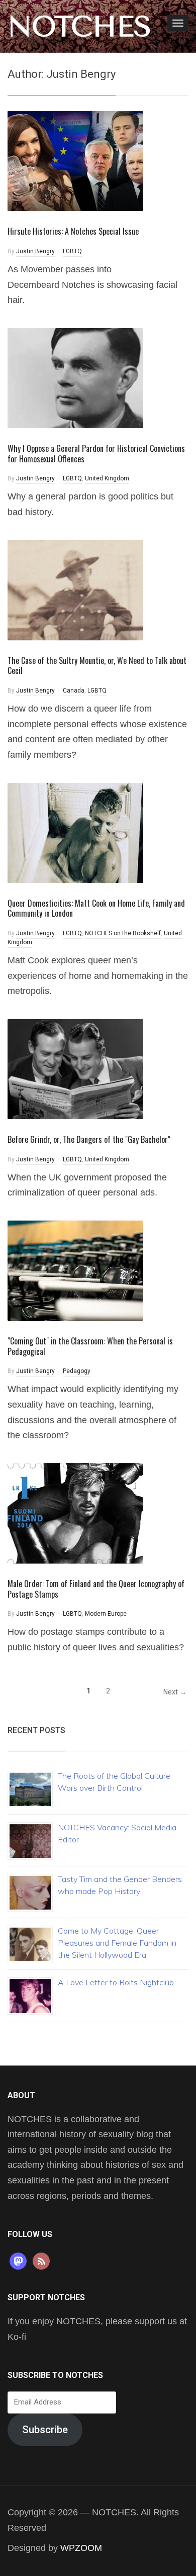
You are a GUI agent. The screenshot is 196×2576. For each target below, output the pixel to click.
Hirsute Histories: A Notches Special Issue (73, 231)
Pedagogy (77, 1371)
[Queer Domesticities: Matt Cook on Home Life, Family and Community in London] (75, 832)
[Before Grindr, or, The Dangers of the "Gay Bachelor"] (75, 1068)
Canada (74, 691)
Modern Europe (106, 1614)
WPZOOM (81, 2548)
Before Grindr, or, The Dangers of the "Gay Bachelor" (89, 1139)
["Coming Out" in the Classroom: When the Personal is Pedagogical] (75, 1270)
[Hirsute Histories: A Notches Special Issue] (75, 160)
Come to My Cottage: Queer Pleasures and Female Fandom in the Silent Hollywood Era (117, 1943)
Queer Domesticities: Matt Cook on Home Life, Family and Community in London (96, 908)
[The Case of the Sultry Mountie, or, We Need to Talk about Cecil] (75, 589)
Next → (175, 1692)
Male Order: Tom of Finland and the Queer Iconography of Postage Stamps (96, 1589)
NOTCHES (79, 27)
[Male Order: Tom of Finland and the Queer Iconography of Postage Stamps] (75, 1513)
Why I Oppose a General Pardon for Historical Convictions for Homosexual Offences (96, 454)
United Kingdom (107, 478)
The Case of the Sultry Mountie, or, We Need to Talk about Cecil (97, 666)
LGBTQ (72, 251)
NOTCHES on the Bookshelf (123, 933)
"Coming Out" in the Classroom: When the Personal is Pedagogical (90, 1346)
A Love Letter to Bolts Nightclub (116, 1982)
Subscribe (45, 2430)
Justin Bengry (35, 251)
